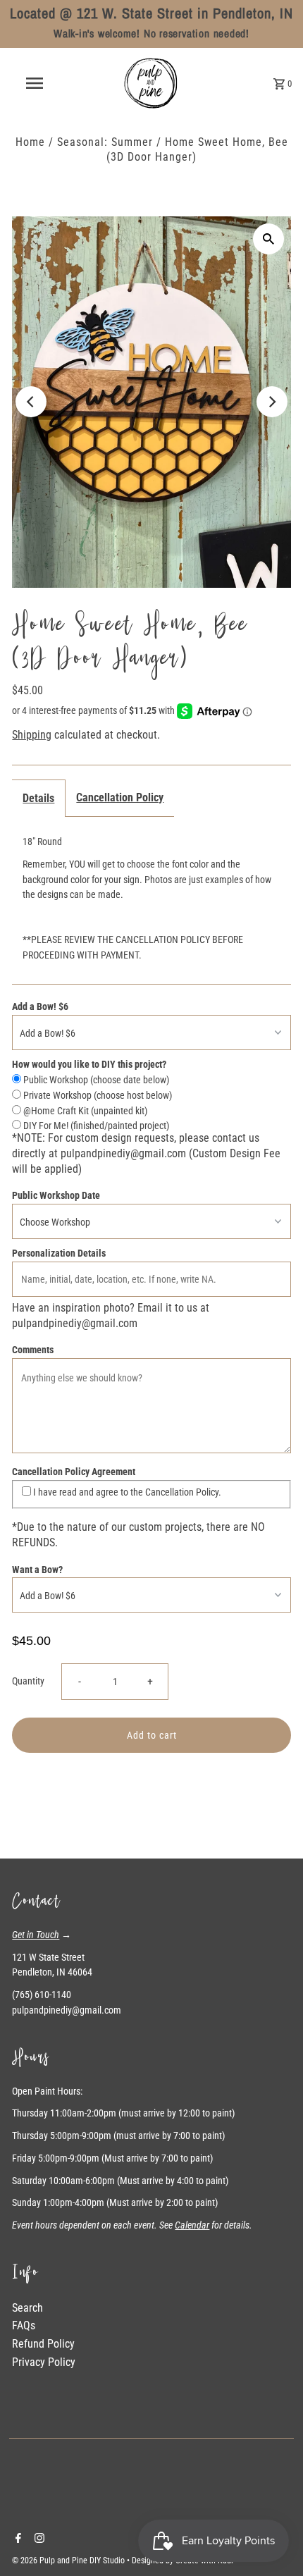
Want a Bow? (37, 1570)
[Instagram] (38, 2539)
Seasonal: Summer (105, 142)
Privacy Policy (44, 2362)
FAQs (24, 2325)
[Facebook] (17, 2539)
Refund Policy (43, 2344)
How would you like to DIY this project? (89, 1064)
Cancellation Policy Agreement (74, 1472)
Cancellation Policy (120, 797)
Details (38, 798)
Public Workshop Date (56, 1195)
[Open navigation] (37, 83)
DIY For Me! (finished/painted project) (95, 1126)
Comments (33, 1350)
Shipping (32, 735)
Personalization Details (59, 1253)
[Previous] (31, 402)
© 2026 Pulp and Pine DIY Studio (69, 2560)
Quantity (28, 1681)
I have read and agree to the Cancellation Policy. (126, 1492)
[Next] (272, 402)
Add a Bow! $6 (40, 1006)
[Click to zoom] (268, 239)
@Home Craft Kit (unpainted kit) (84, 1111)
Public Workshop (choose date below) (95, 1080)
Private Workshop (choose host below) (97, 1095)
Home (30, 142)
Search (27, 2308)
